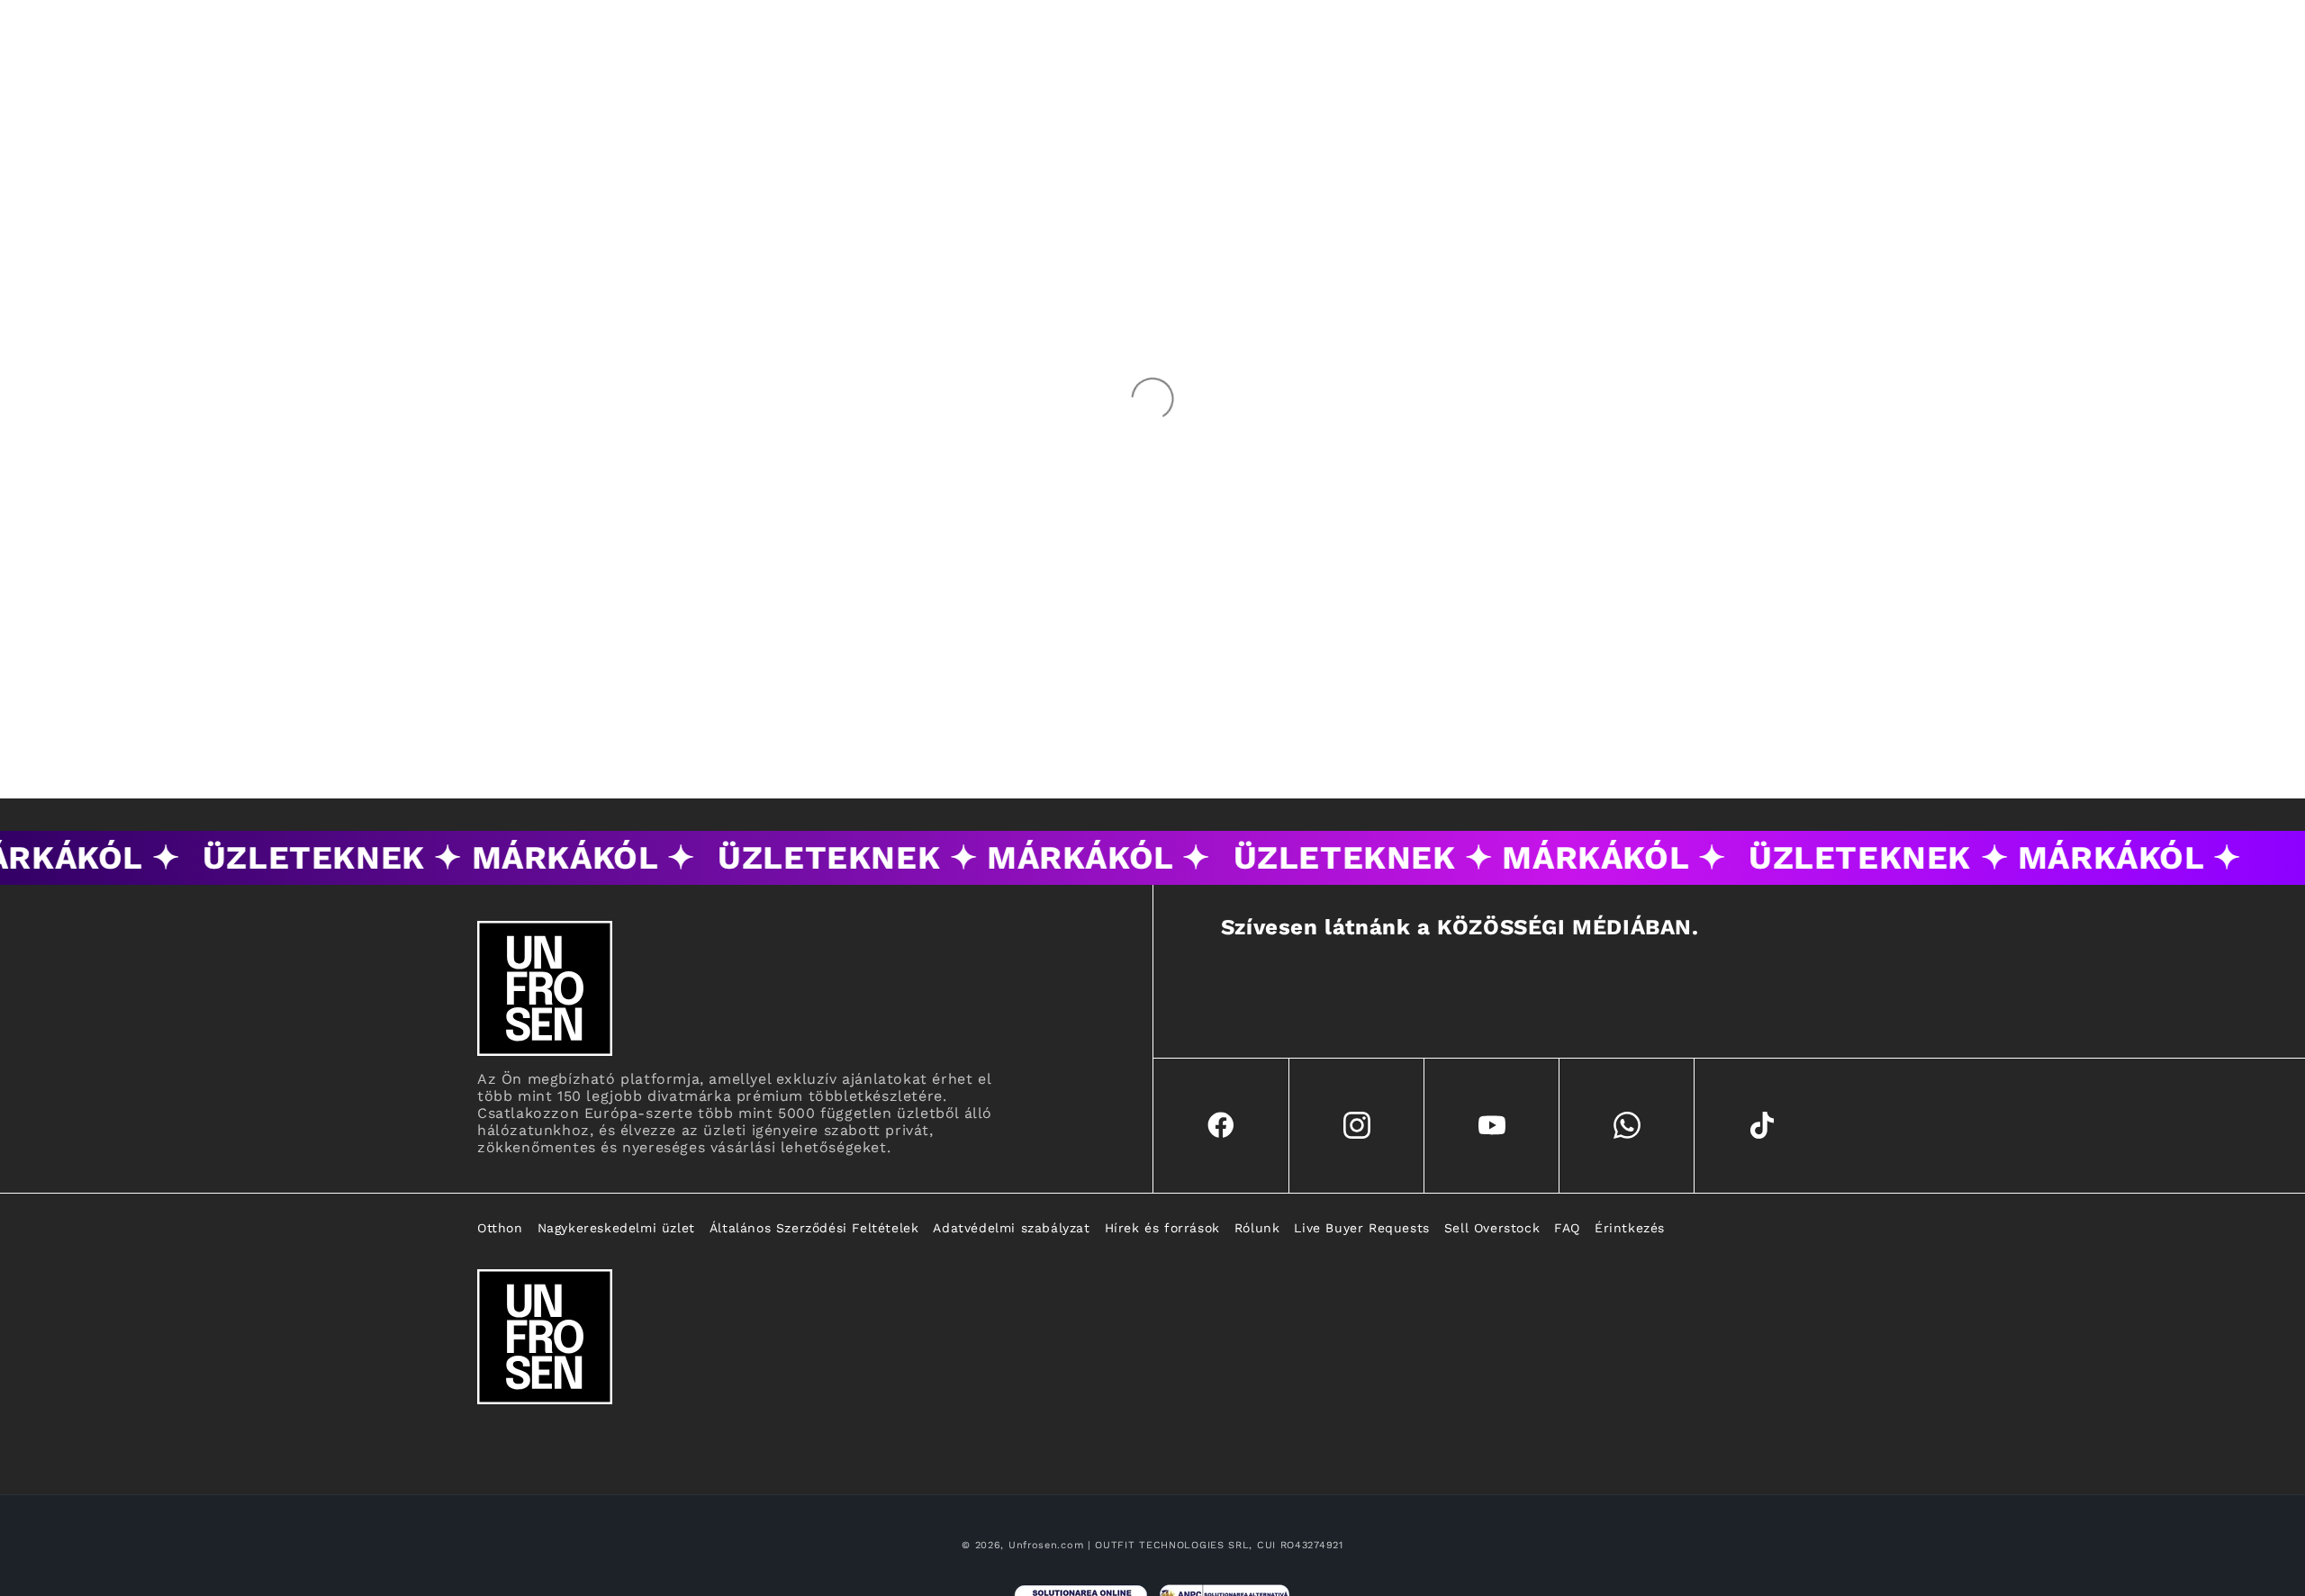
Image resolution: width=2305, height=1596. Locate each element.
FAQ (1567, 1228)
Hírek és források (1162, 1228)
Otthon (500, 1228)
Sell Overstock (1492, 1228)
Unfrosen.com (1046, 1545)
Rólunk (1257, 1228)
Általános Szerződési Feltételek (814, 1228)
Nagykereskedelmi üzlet (616, 1228)
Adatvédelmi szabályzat (1011, 1228)
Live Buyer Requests (1361, 1228)
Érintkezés (1630, 1228)
